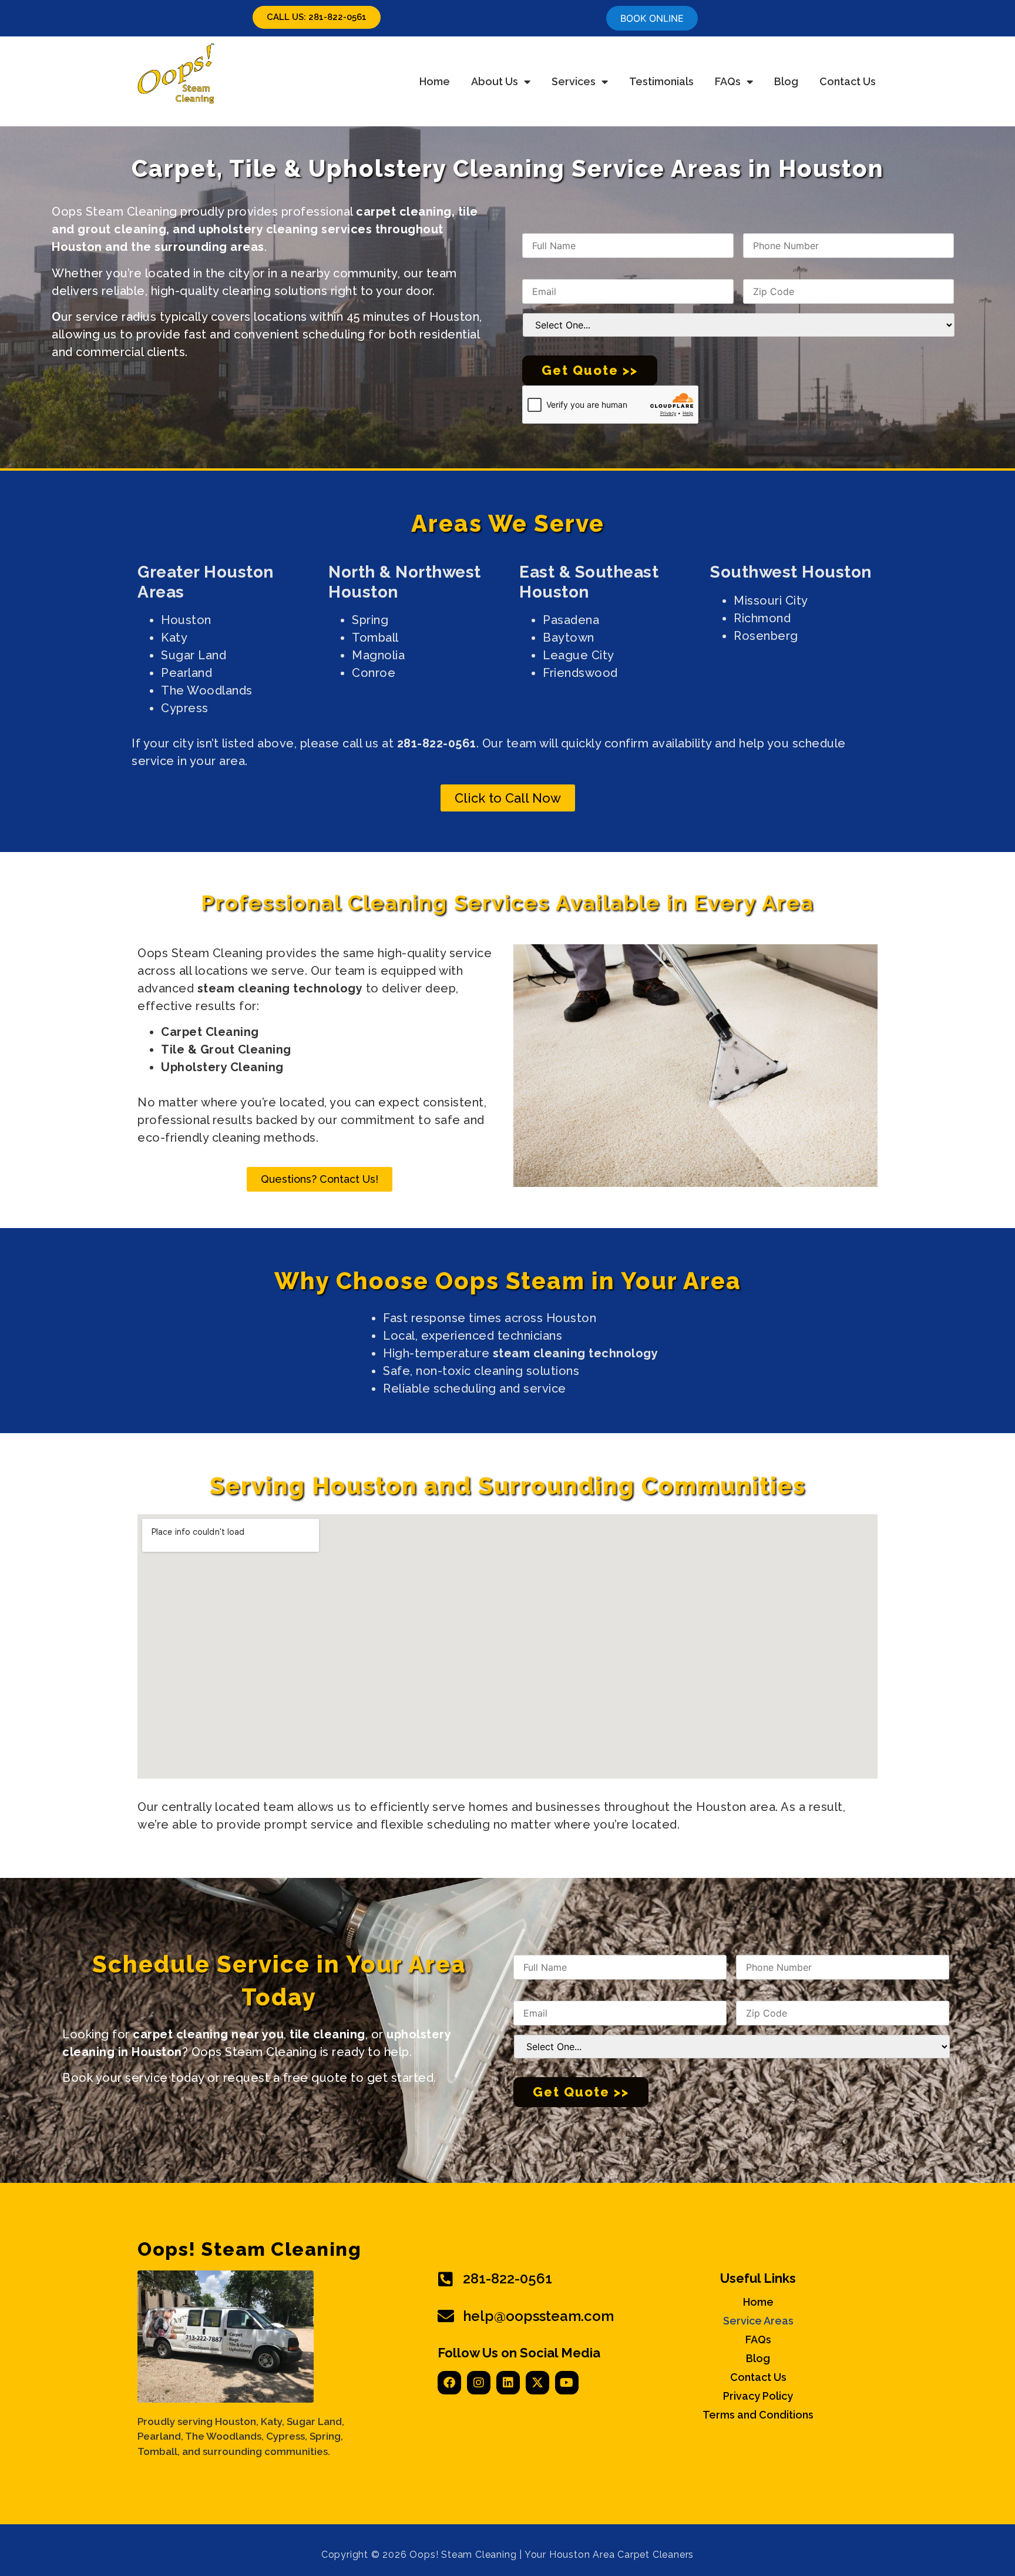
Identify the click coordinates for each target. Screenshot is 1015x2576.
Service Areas (758, 2321)
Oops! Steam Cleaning (249, 2249)
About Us (495, 81)
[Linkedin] (508, 2383)
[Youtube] (567, 2383)
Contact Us (848, 81)
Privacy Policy (758, 2396)
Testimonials (661, 81)
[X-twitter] (537, 2383)
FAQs (728, 81)
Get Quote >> (590, 370)
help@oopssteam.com (538, 2316)
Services (574, 81)
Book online (652, 18)
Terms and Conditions (758, 2415)
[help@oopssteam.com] (446, 2316)
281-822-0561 (508, 2278)
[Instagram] (479, 2383)
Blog (786, 81)
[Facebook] (449, 2383)
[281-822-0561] (446, 2279)
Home (435, 81)
